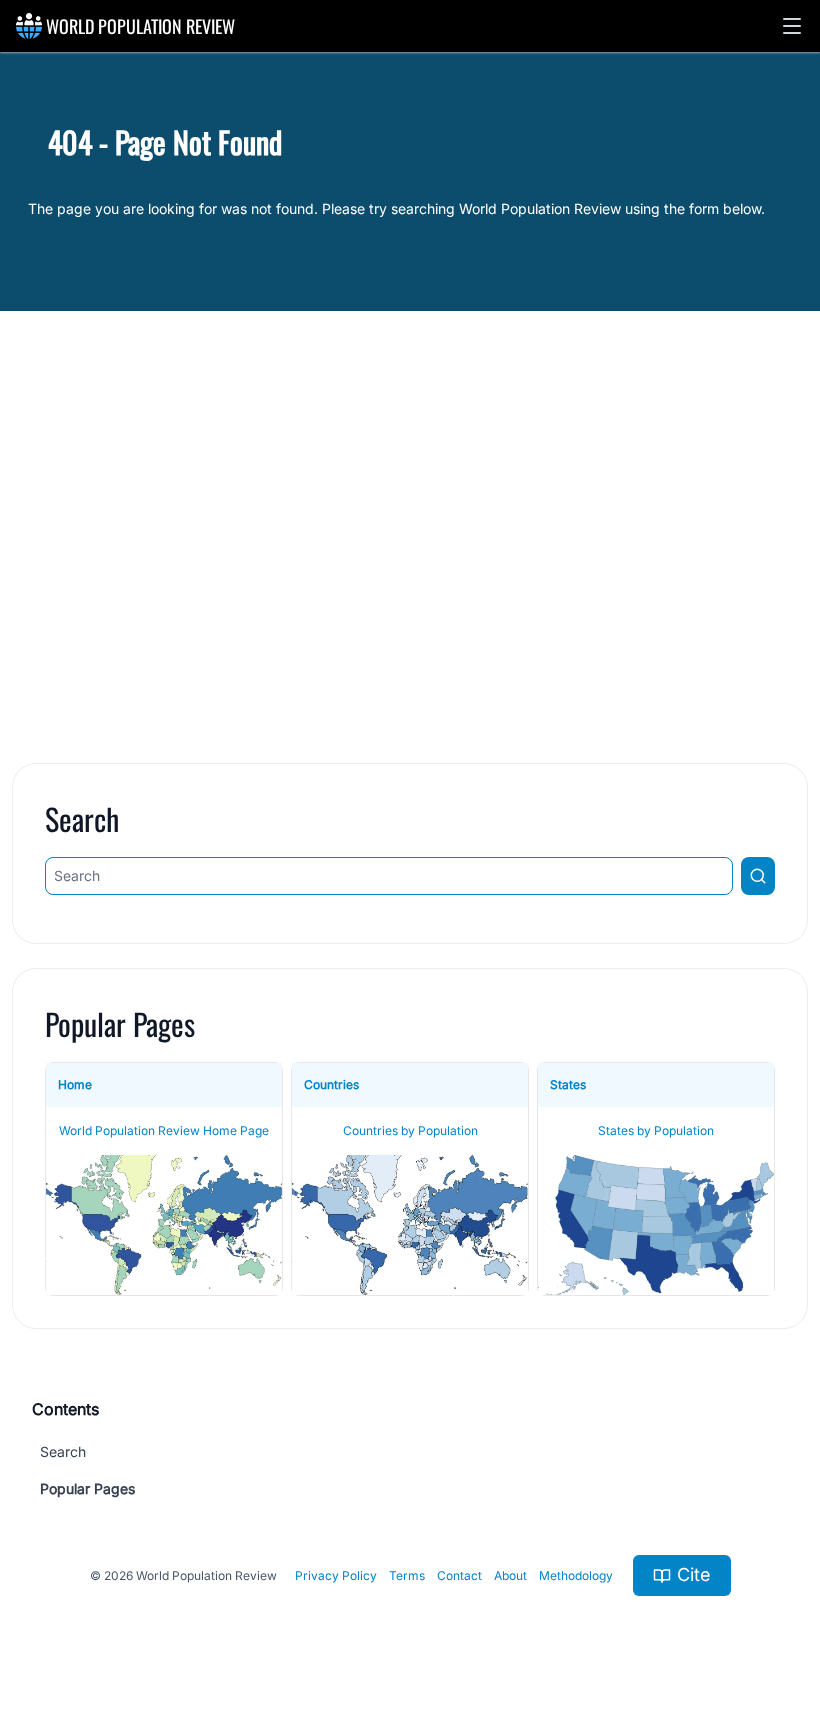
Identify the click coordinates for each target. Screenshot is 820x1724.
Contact (459, 1575)
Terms (407, 1575)
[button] (792, 26)
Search (63, 1451)
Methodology (576, 1575)
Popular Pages (87, 1488)
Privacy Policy (336, 1575)
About (510, 1575)
